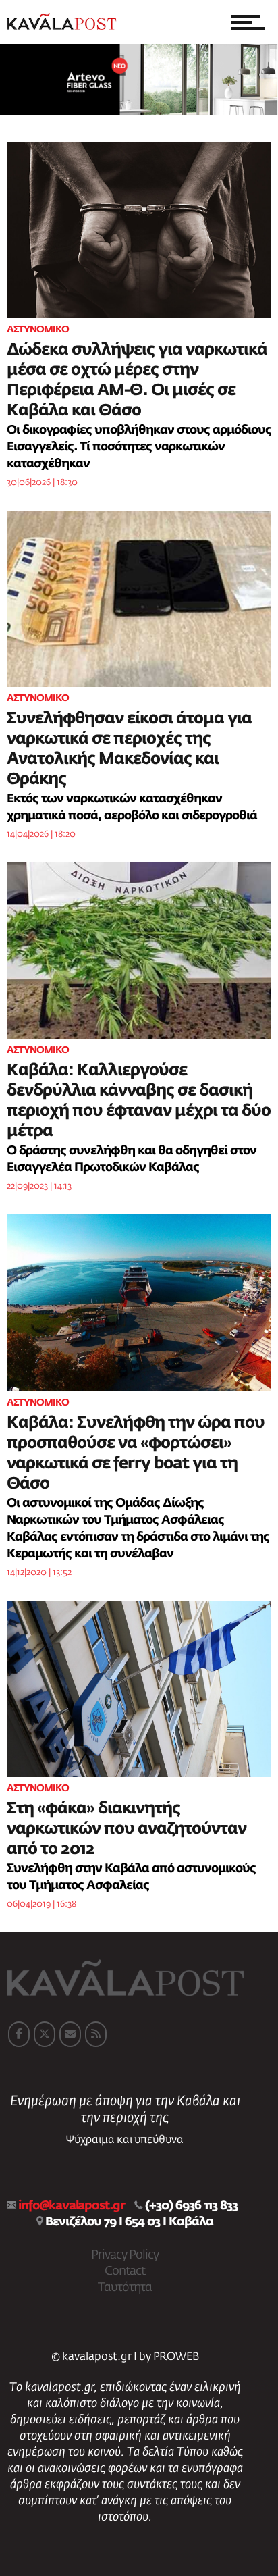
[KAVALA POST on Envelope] (70, 2034)
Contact (125, 2271)
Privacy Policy (125, 2255)
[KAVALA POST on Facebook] (19, 2034)
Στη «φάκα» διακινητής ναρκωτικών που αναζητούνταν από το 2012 (127, 1829)
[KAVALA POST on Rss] (96, 2034)
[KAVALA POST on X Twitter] (45, 2034)
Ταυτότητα (125, 2288)
